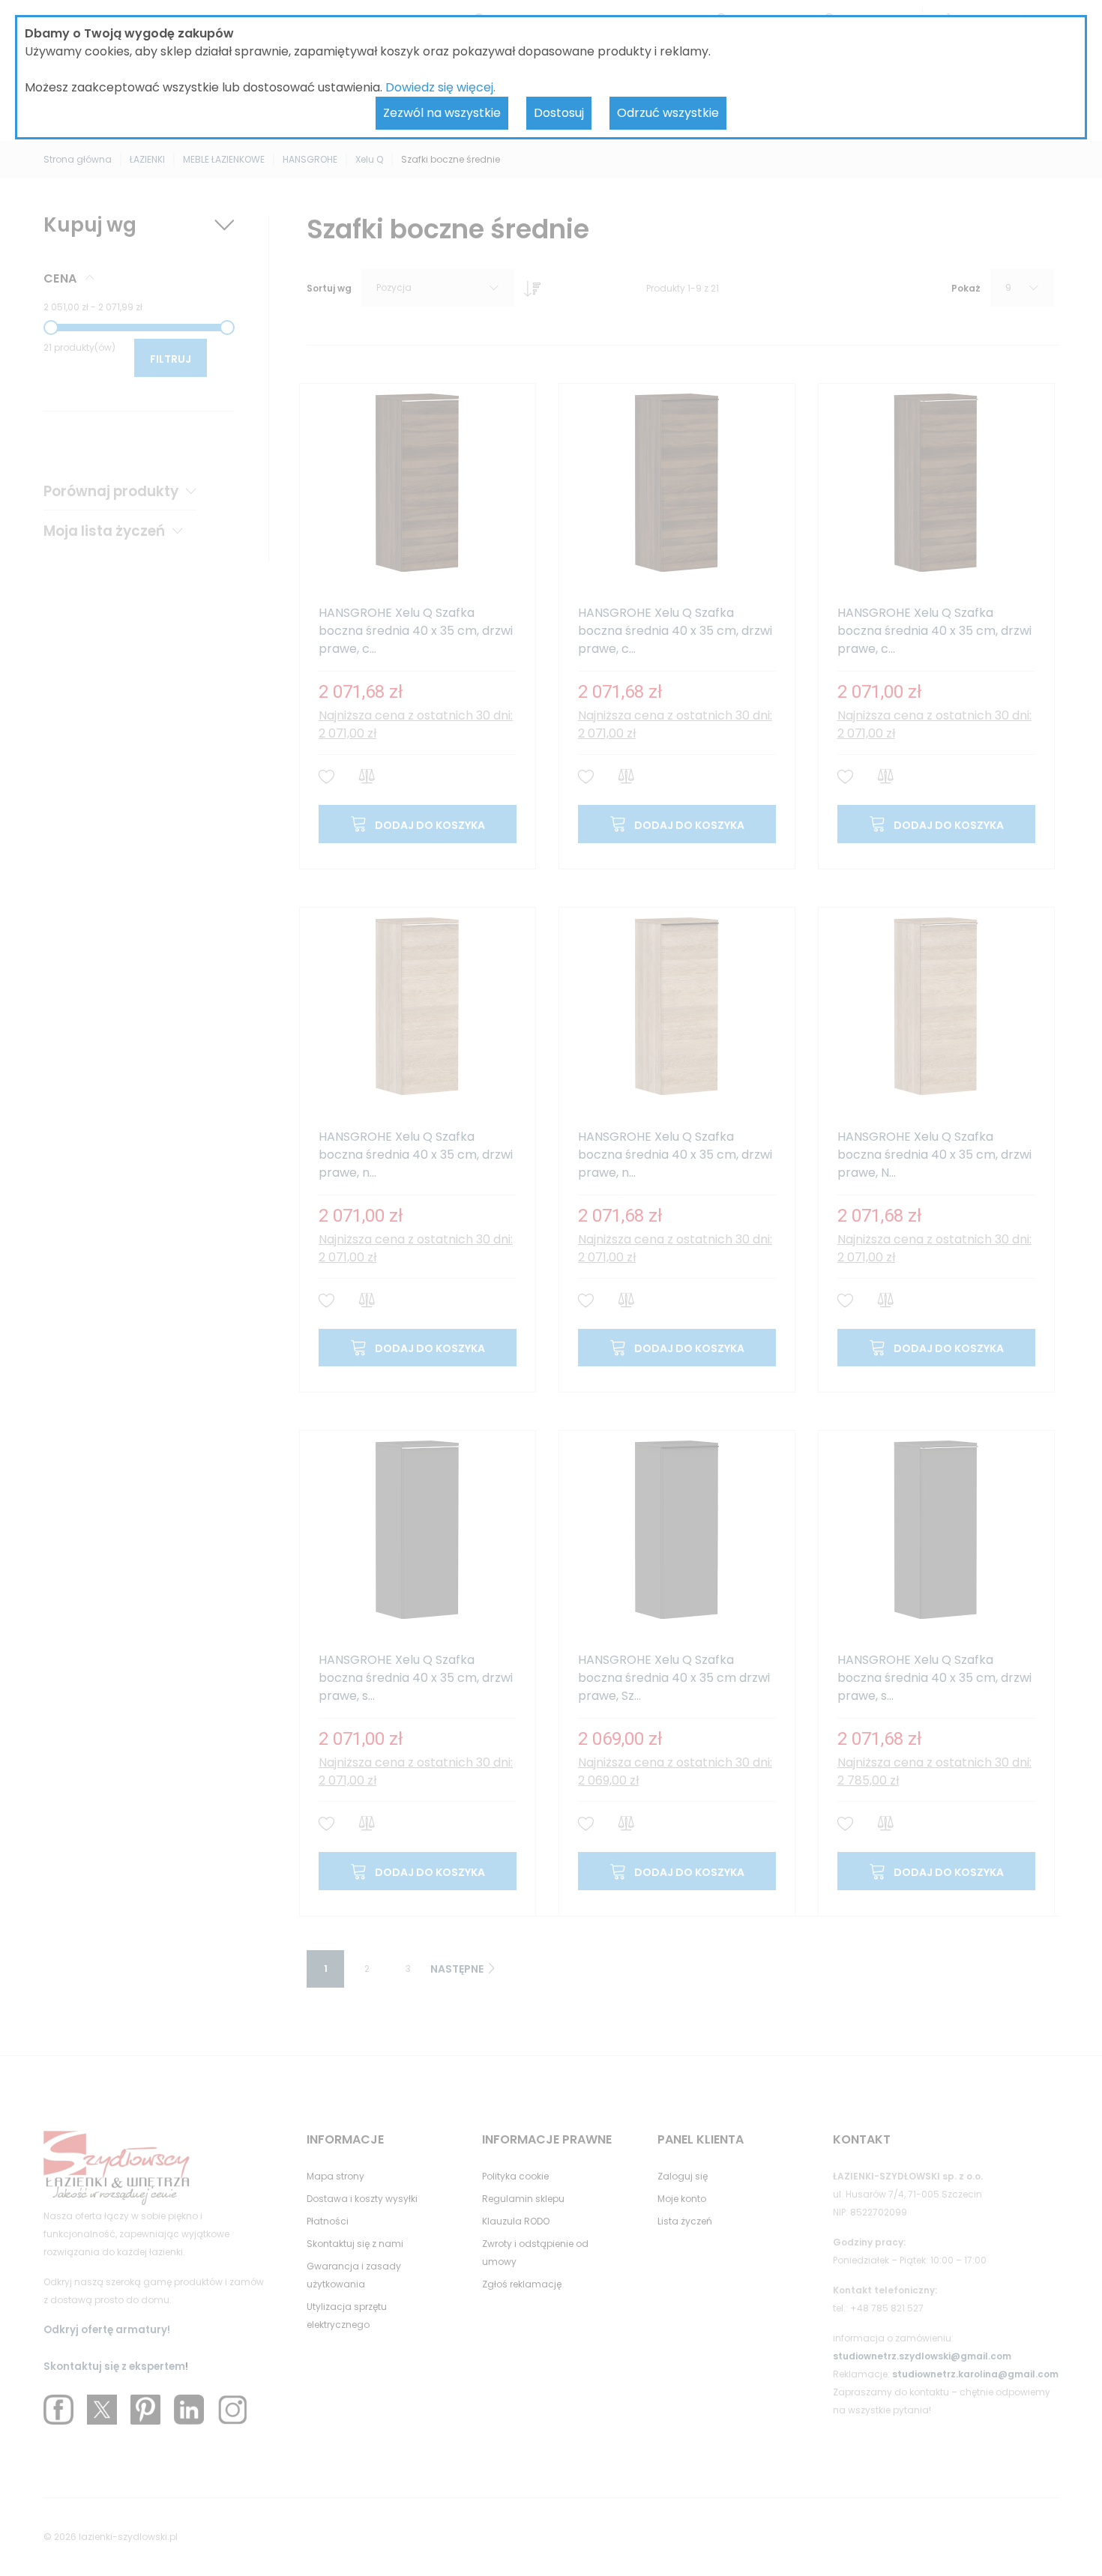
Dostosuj (559, 113)
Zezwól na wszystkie (442, 113)
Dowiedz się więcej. (440, 87)
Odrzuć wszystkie (668, 113)
